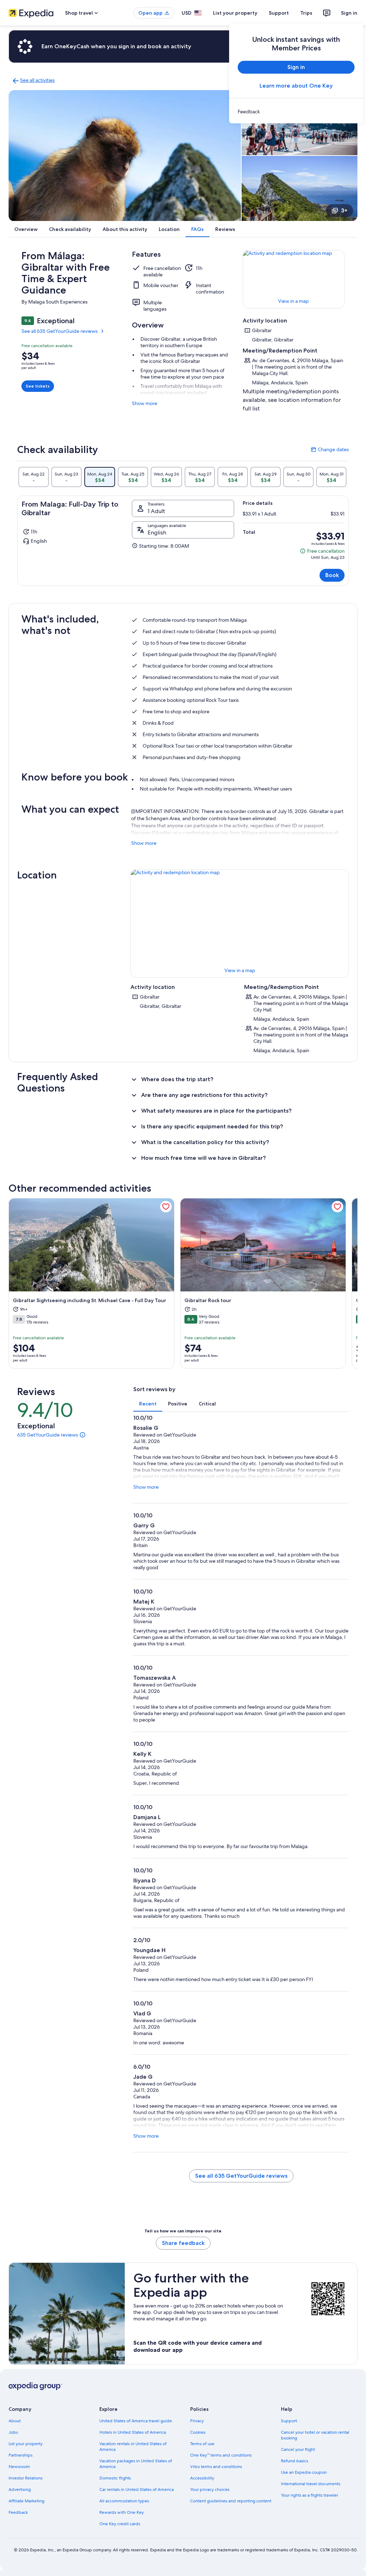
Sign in (349, 13)
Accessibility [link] (202, 2478)
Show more (145, 403)
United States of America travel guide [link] (136, 2421)
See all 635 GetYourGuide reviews (60, 331)
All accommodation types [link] (124, 2501)
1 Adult (156, 511)
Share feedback (183, 2243)
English (157, 533)
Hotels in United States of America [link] (133, 2432)
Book (332, 575)
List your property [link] (26, 2444)
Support (279, 13)
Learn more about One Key (296, 86)
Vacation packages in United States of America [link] (136, 2464)
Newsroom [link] (19, 2467)
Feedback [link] (18, 2512)
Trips (306, 13)
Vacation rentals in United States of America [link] (133, 2447)
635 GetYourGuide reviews (48, 1435)
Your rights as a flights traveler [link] (310, 2495)
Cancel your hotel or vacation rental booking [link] (315, 2435)
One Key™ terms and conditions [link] (221, 2455)
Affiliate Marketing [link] (26, 2501)
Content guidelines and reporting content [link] (231, 2501)
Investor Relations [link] (26, 2478)
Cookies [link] (198, 2432)
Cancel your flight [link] (298, 2449)
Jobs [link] (13, 2432)
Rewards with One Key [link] (122, 2512)
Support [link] (289, 2421)
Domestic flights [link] (115, 2478)
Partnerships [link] (21, 2455)
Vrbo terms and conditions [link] (216, 2467)
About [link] (15, 2421)
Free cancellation (322, 551)
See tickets (38, 386)
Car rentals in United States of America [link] (137, 2489)
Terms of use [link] (202, 2444)
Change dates (330, 449)
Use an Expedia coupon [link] (304, 2472)
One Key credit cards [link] (120, 2524)
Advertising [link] (20, 2489)
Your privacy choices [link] (210, 2489)
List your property (235, 13)
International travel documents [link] (311, 2484)
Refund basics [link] (295, 2461)
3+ (344, 210)
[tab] (34, 477)
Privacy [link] (197, 2421)
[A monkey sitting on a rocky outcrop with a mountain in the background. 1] (125, 156)
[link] (296, 112)
